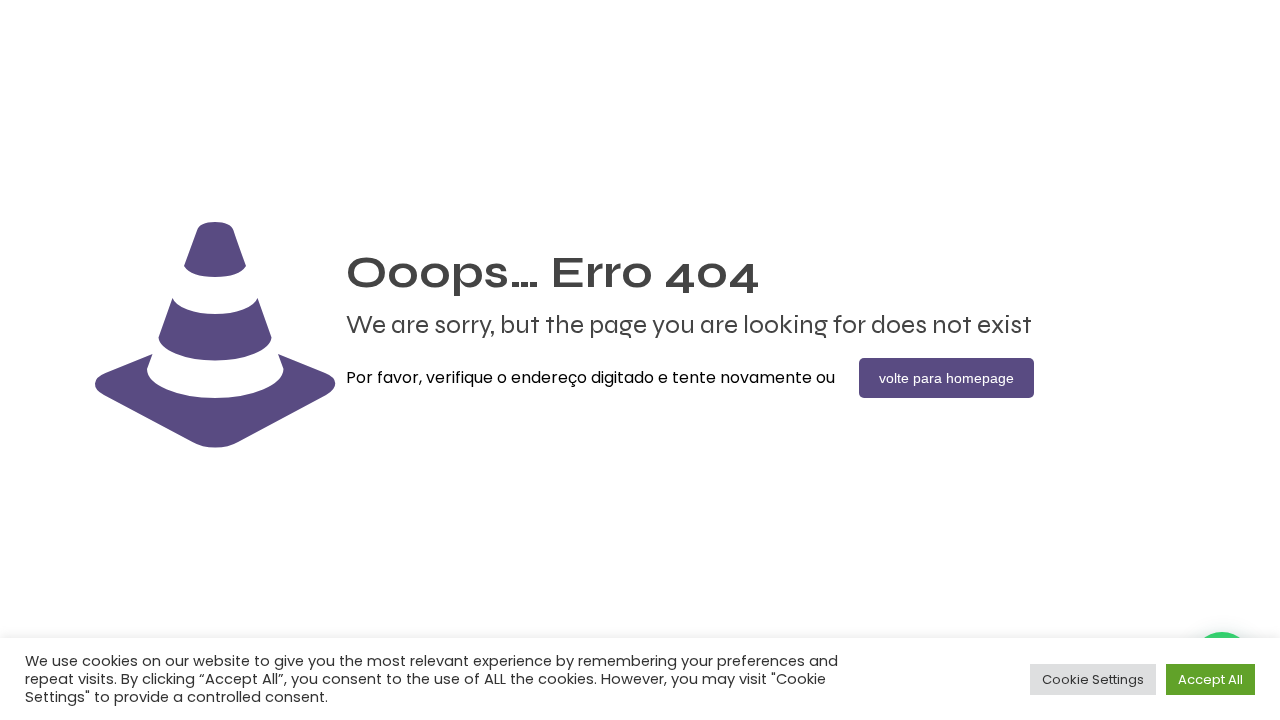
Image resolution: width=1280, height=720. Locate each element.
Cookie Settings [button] (1093, 679)
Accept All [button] (1210, 679)
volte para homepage (946, 378)
